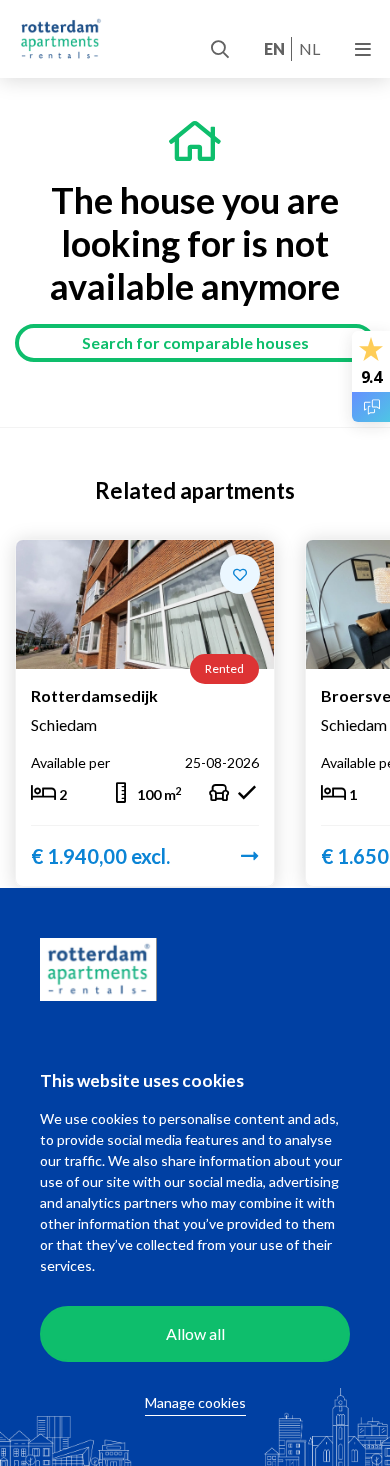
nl (309, 48)
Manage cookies (195, 1402)
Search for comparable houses (195, 342)
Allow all (195, 1333)
